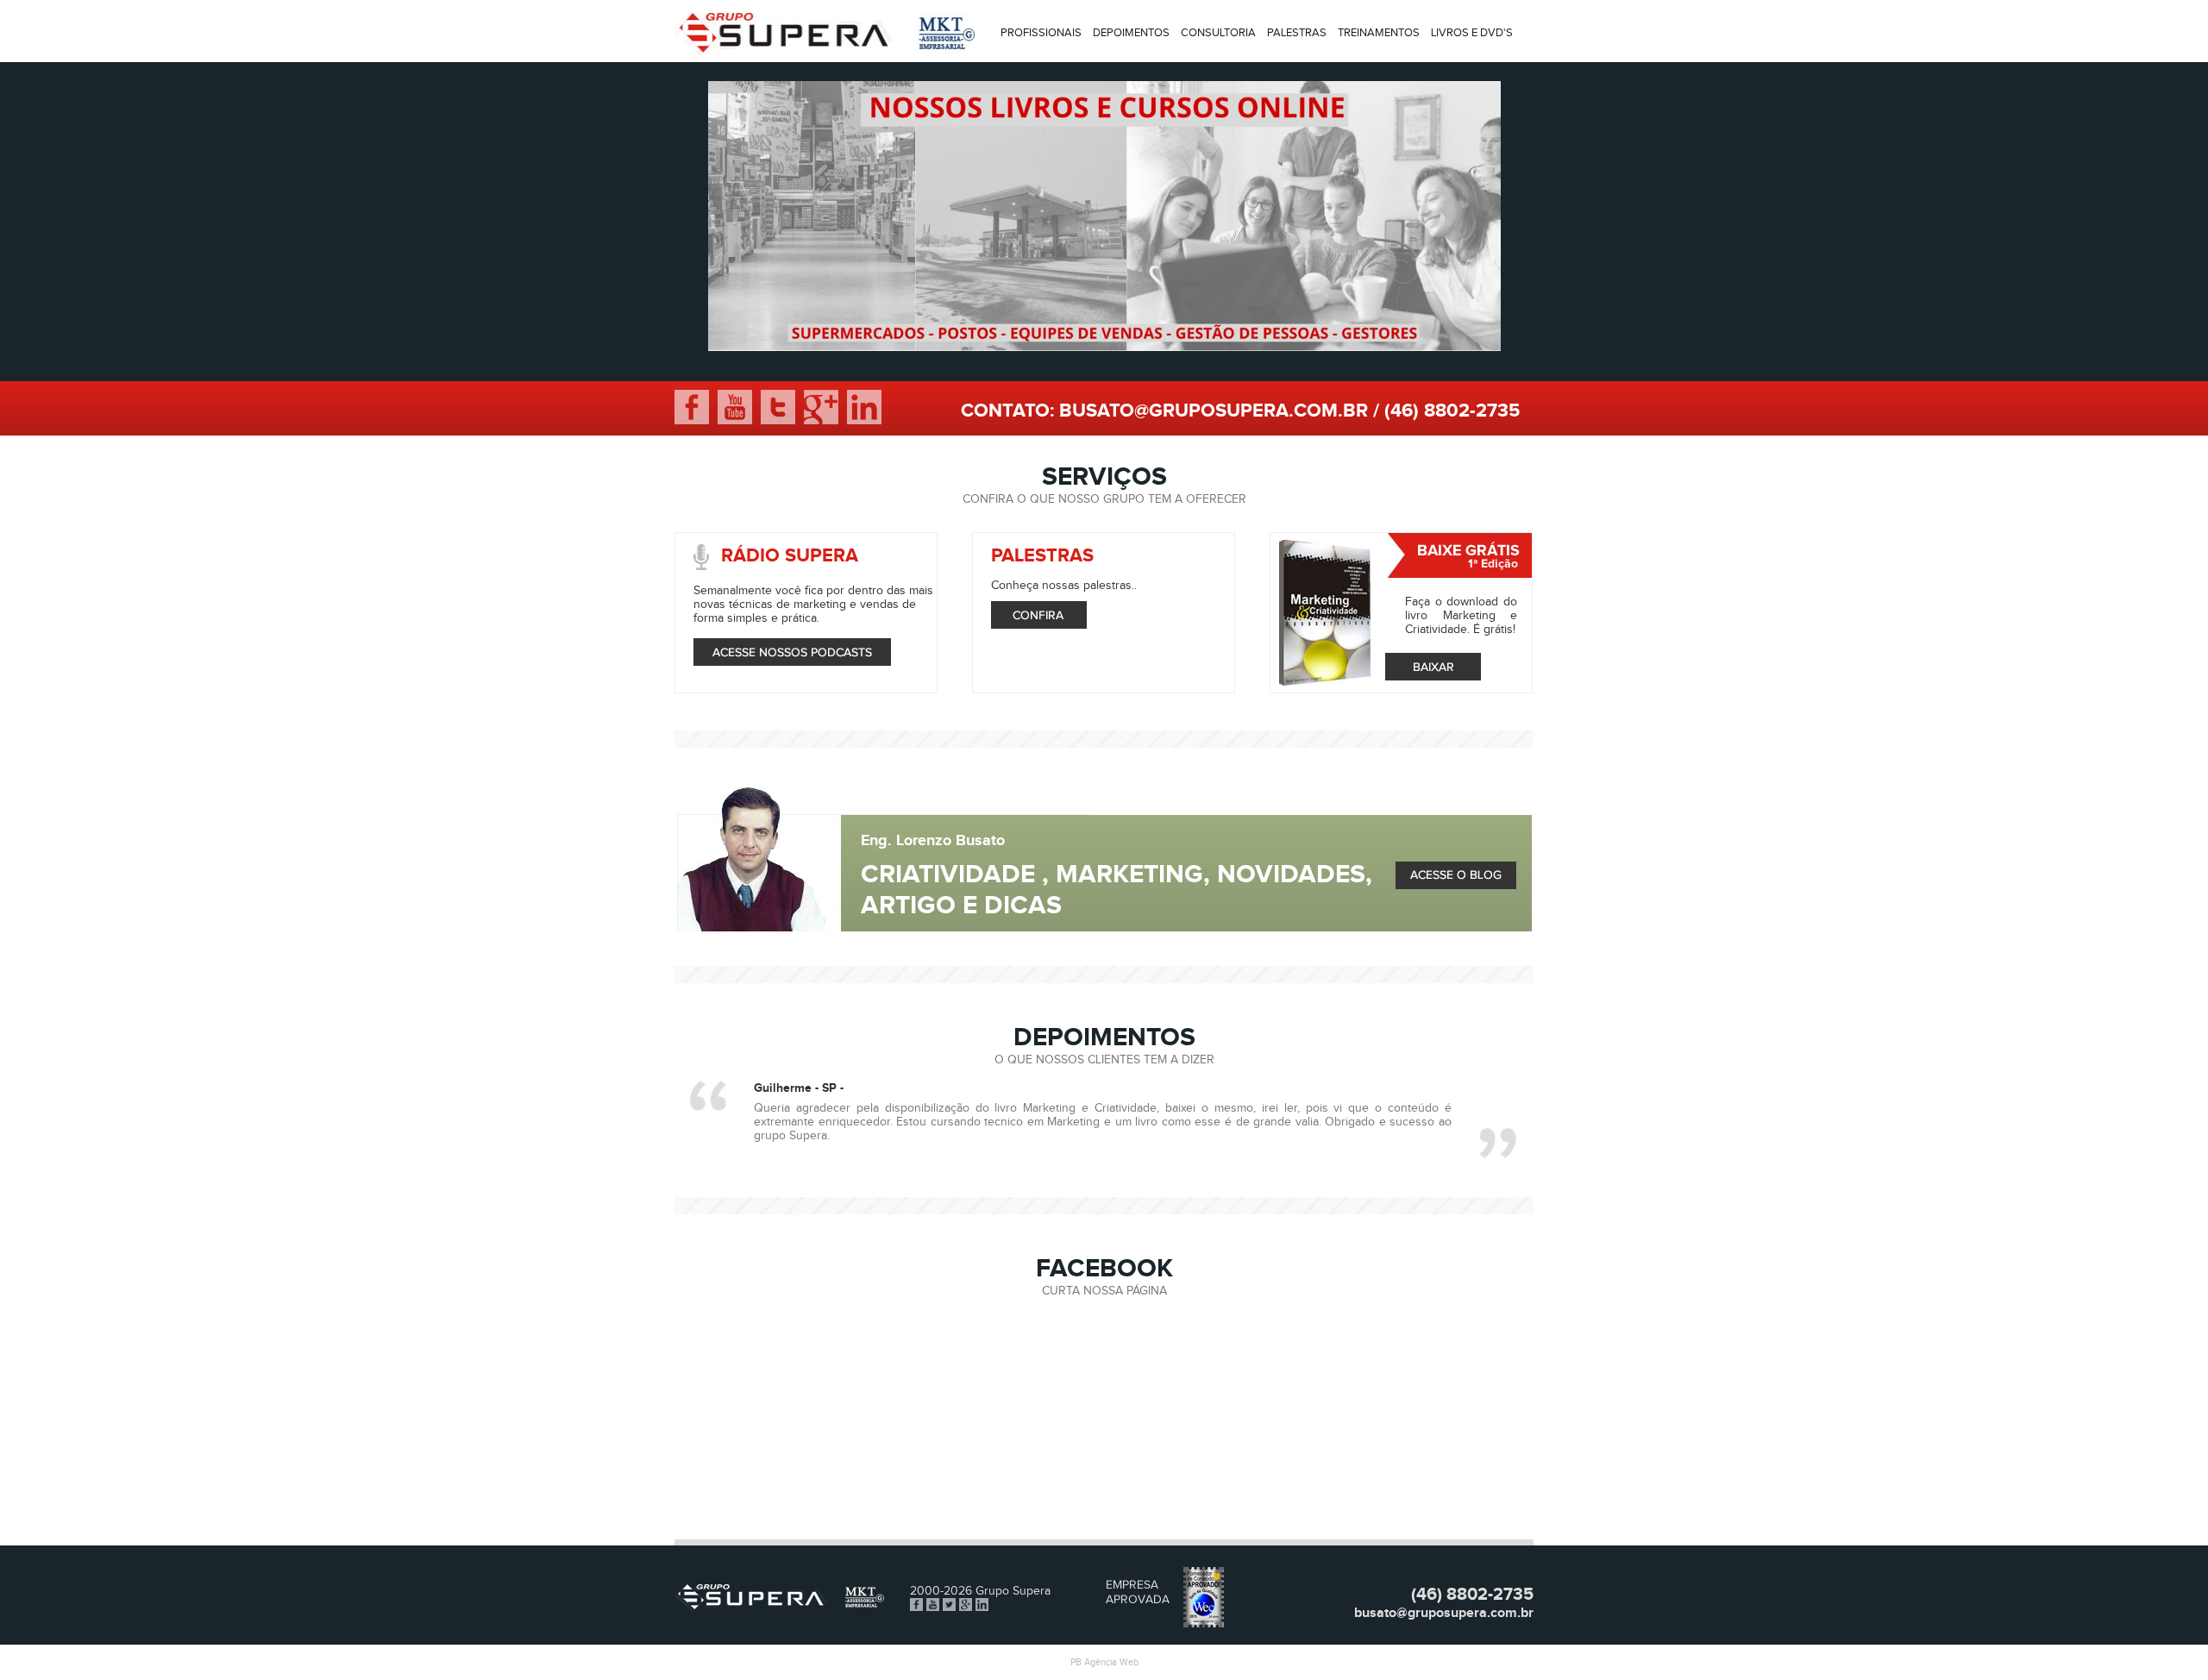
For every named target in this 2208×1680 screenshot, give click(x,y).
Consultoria (1218, 33)
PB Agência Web (1104, 1662)
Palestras (1297, 33)
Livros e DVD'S (1472, 33)
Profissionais (1041, 33)
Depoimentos (1131, 33)
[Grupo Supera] (825, 54)
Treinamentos (1379, 33)
